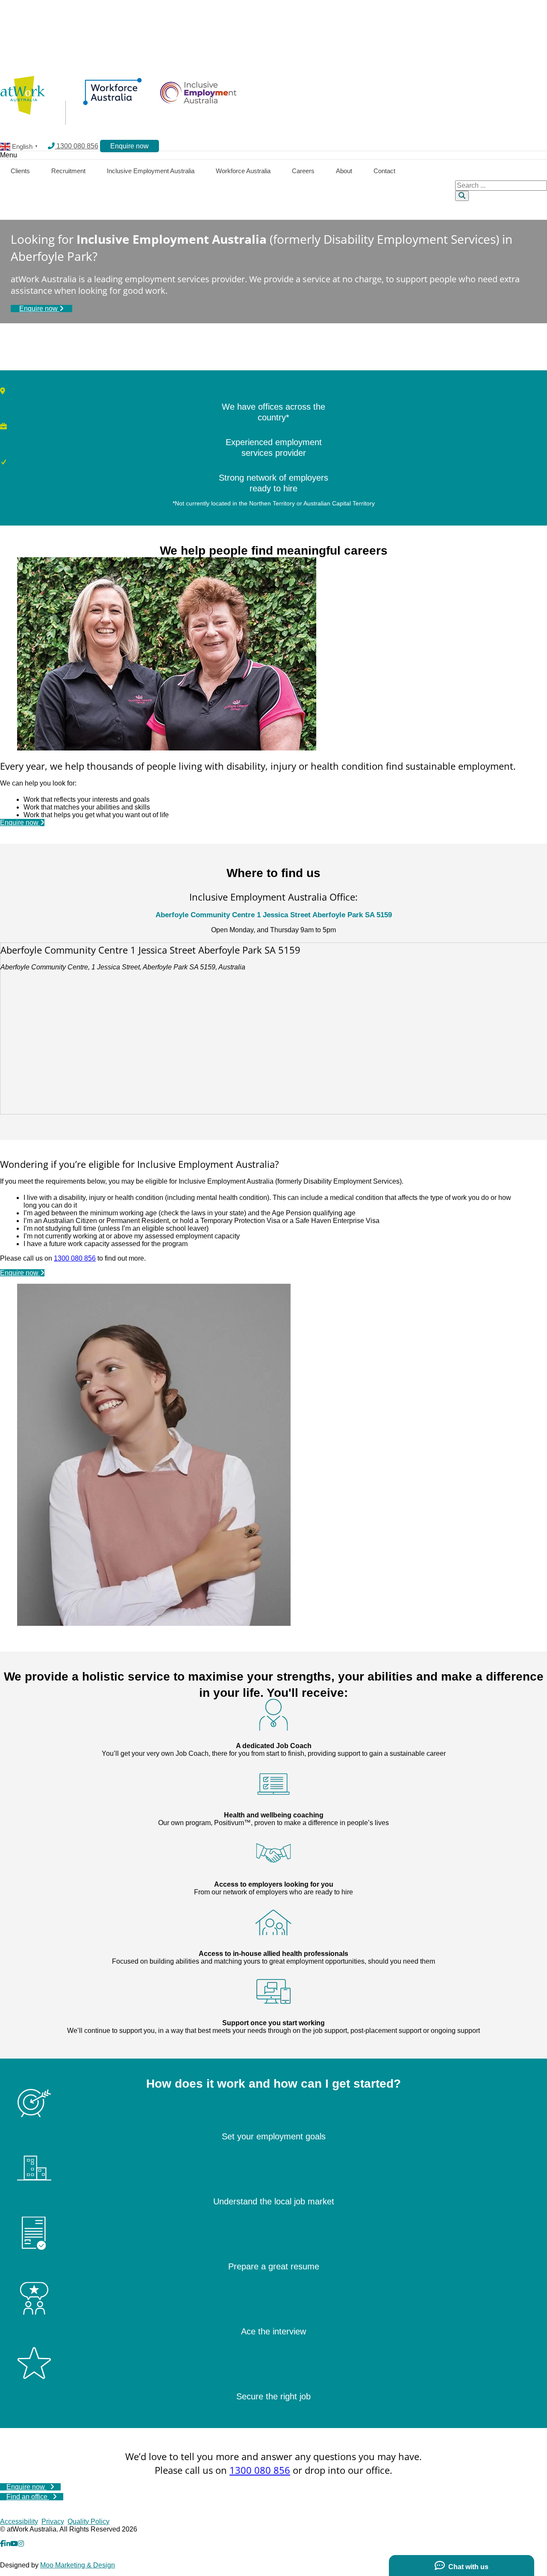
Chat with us (467, 2567)
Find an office (28, 2497)
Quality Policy (88, 2521)
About (344, 171)
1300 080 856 (76, 146)
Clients (20, 171)
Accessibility (19, 2521)
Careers (303, 171)
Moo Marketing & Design (78, 2565)
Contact (384, 171)
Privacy (53, 2521)
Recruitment (68, 171)
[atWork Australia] (22, 112)
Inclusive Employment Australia (151, 171)
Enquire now (39, 309)
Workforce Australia (243, 171)
